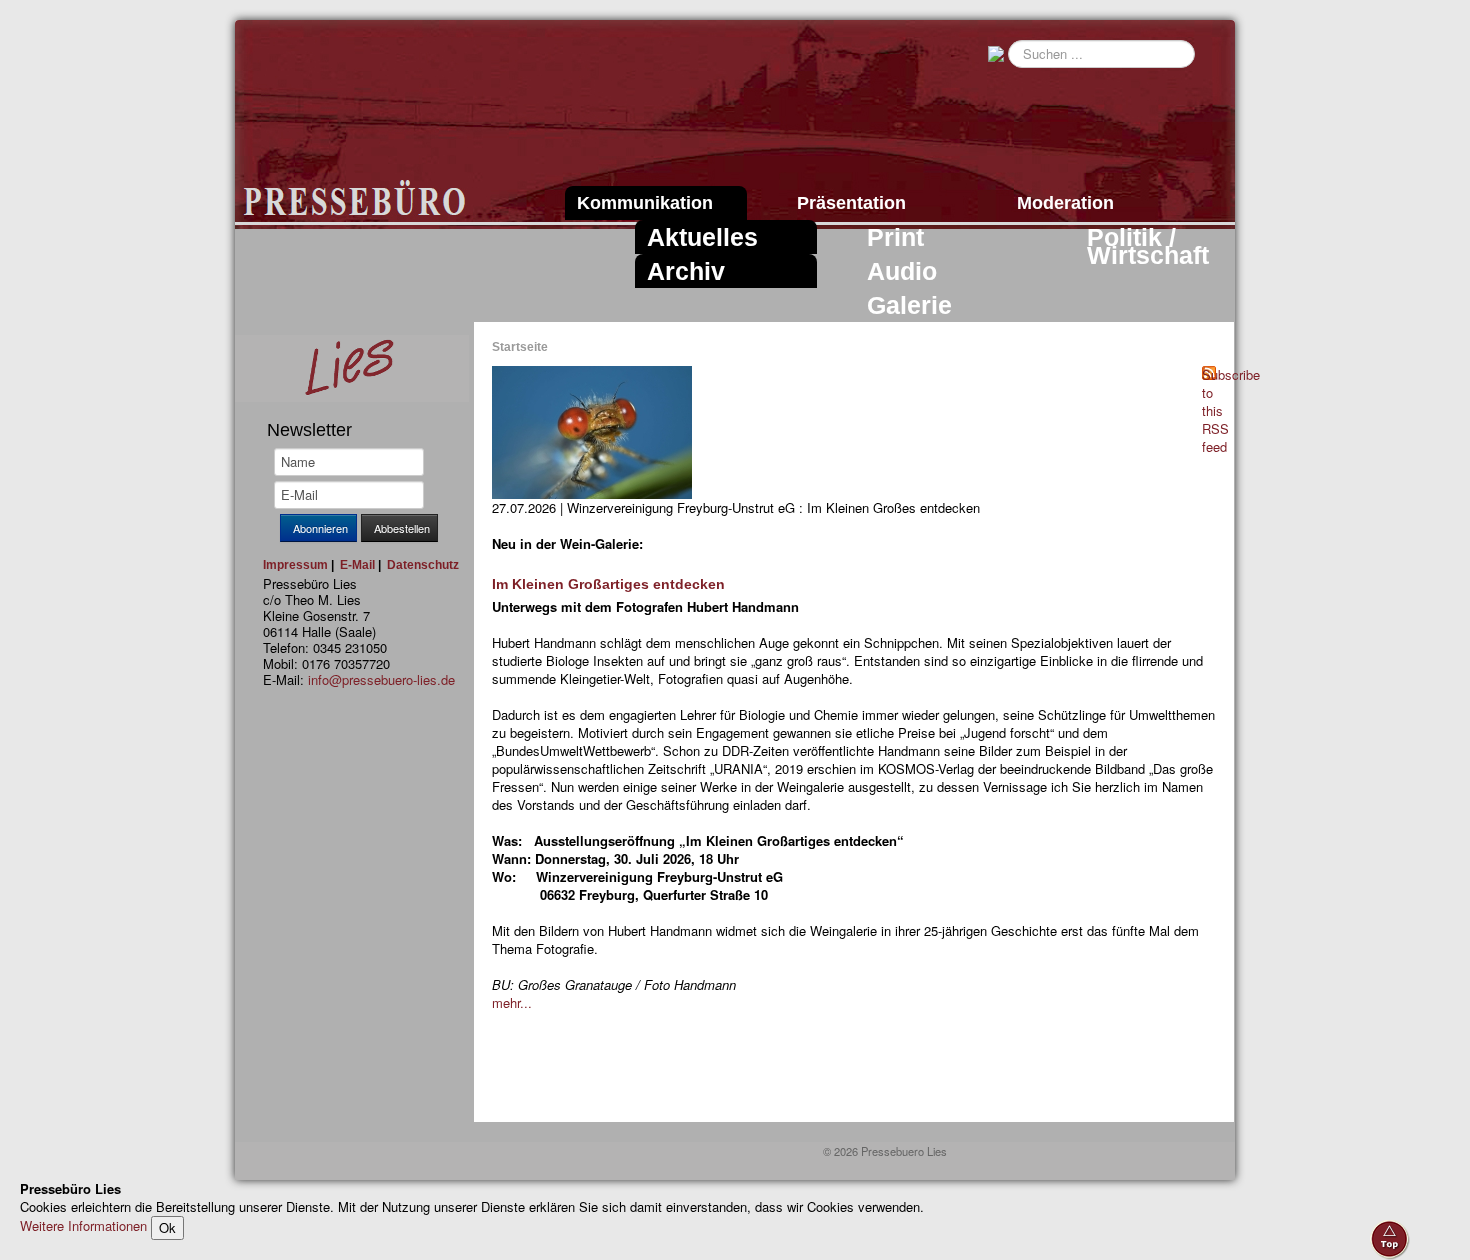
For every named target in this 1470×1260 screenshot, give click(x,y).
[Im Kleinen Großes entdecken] (592, 430)
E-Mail (357, 565)
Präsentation (851, 203)
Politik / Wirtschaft (1148, 246)
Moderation (1065, 203)
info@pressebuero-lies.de (381, 679)
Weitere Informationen (83, 1225)
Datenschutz (423, 565)
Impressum (295, 565)
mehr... (512, 1002)
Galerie (909, 305)
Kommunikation (645, 203)
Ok (167, 1227)
